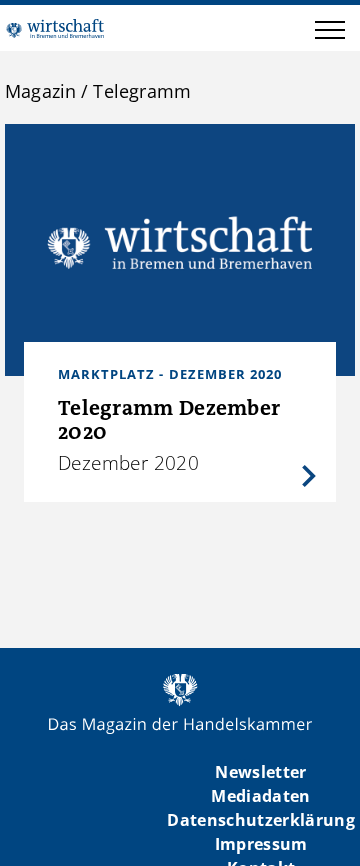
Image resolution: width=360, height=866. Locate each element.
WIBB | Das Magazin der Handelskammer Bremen (55, 28)
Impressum (261, 844)
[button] (330, 33)
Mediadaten (260, 796)
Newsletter (260, 772)
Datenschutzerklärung (261, 820)
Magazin (40, 91)
